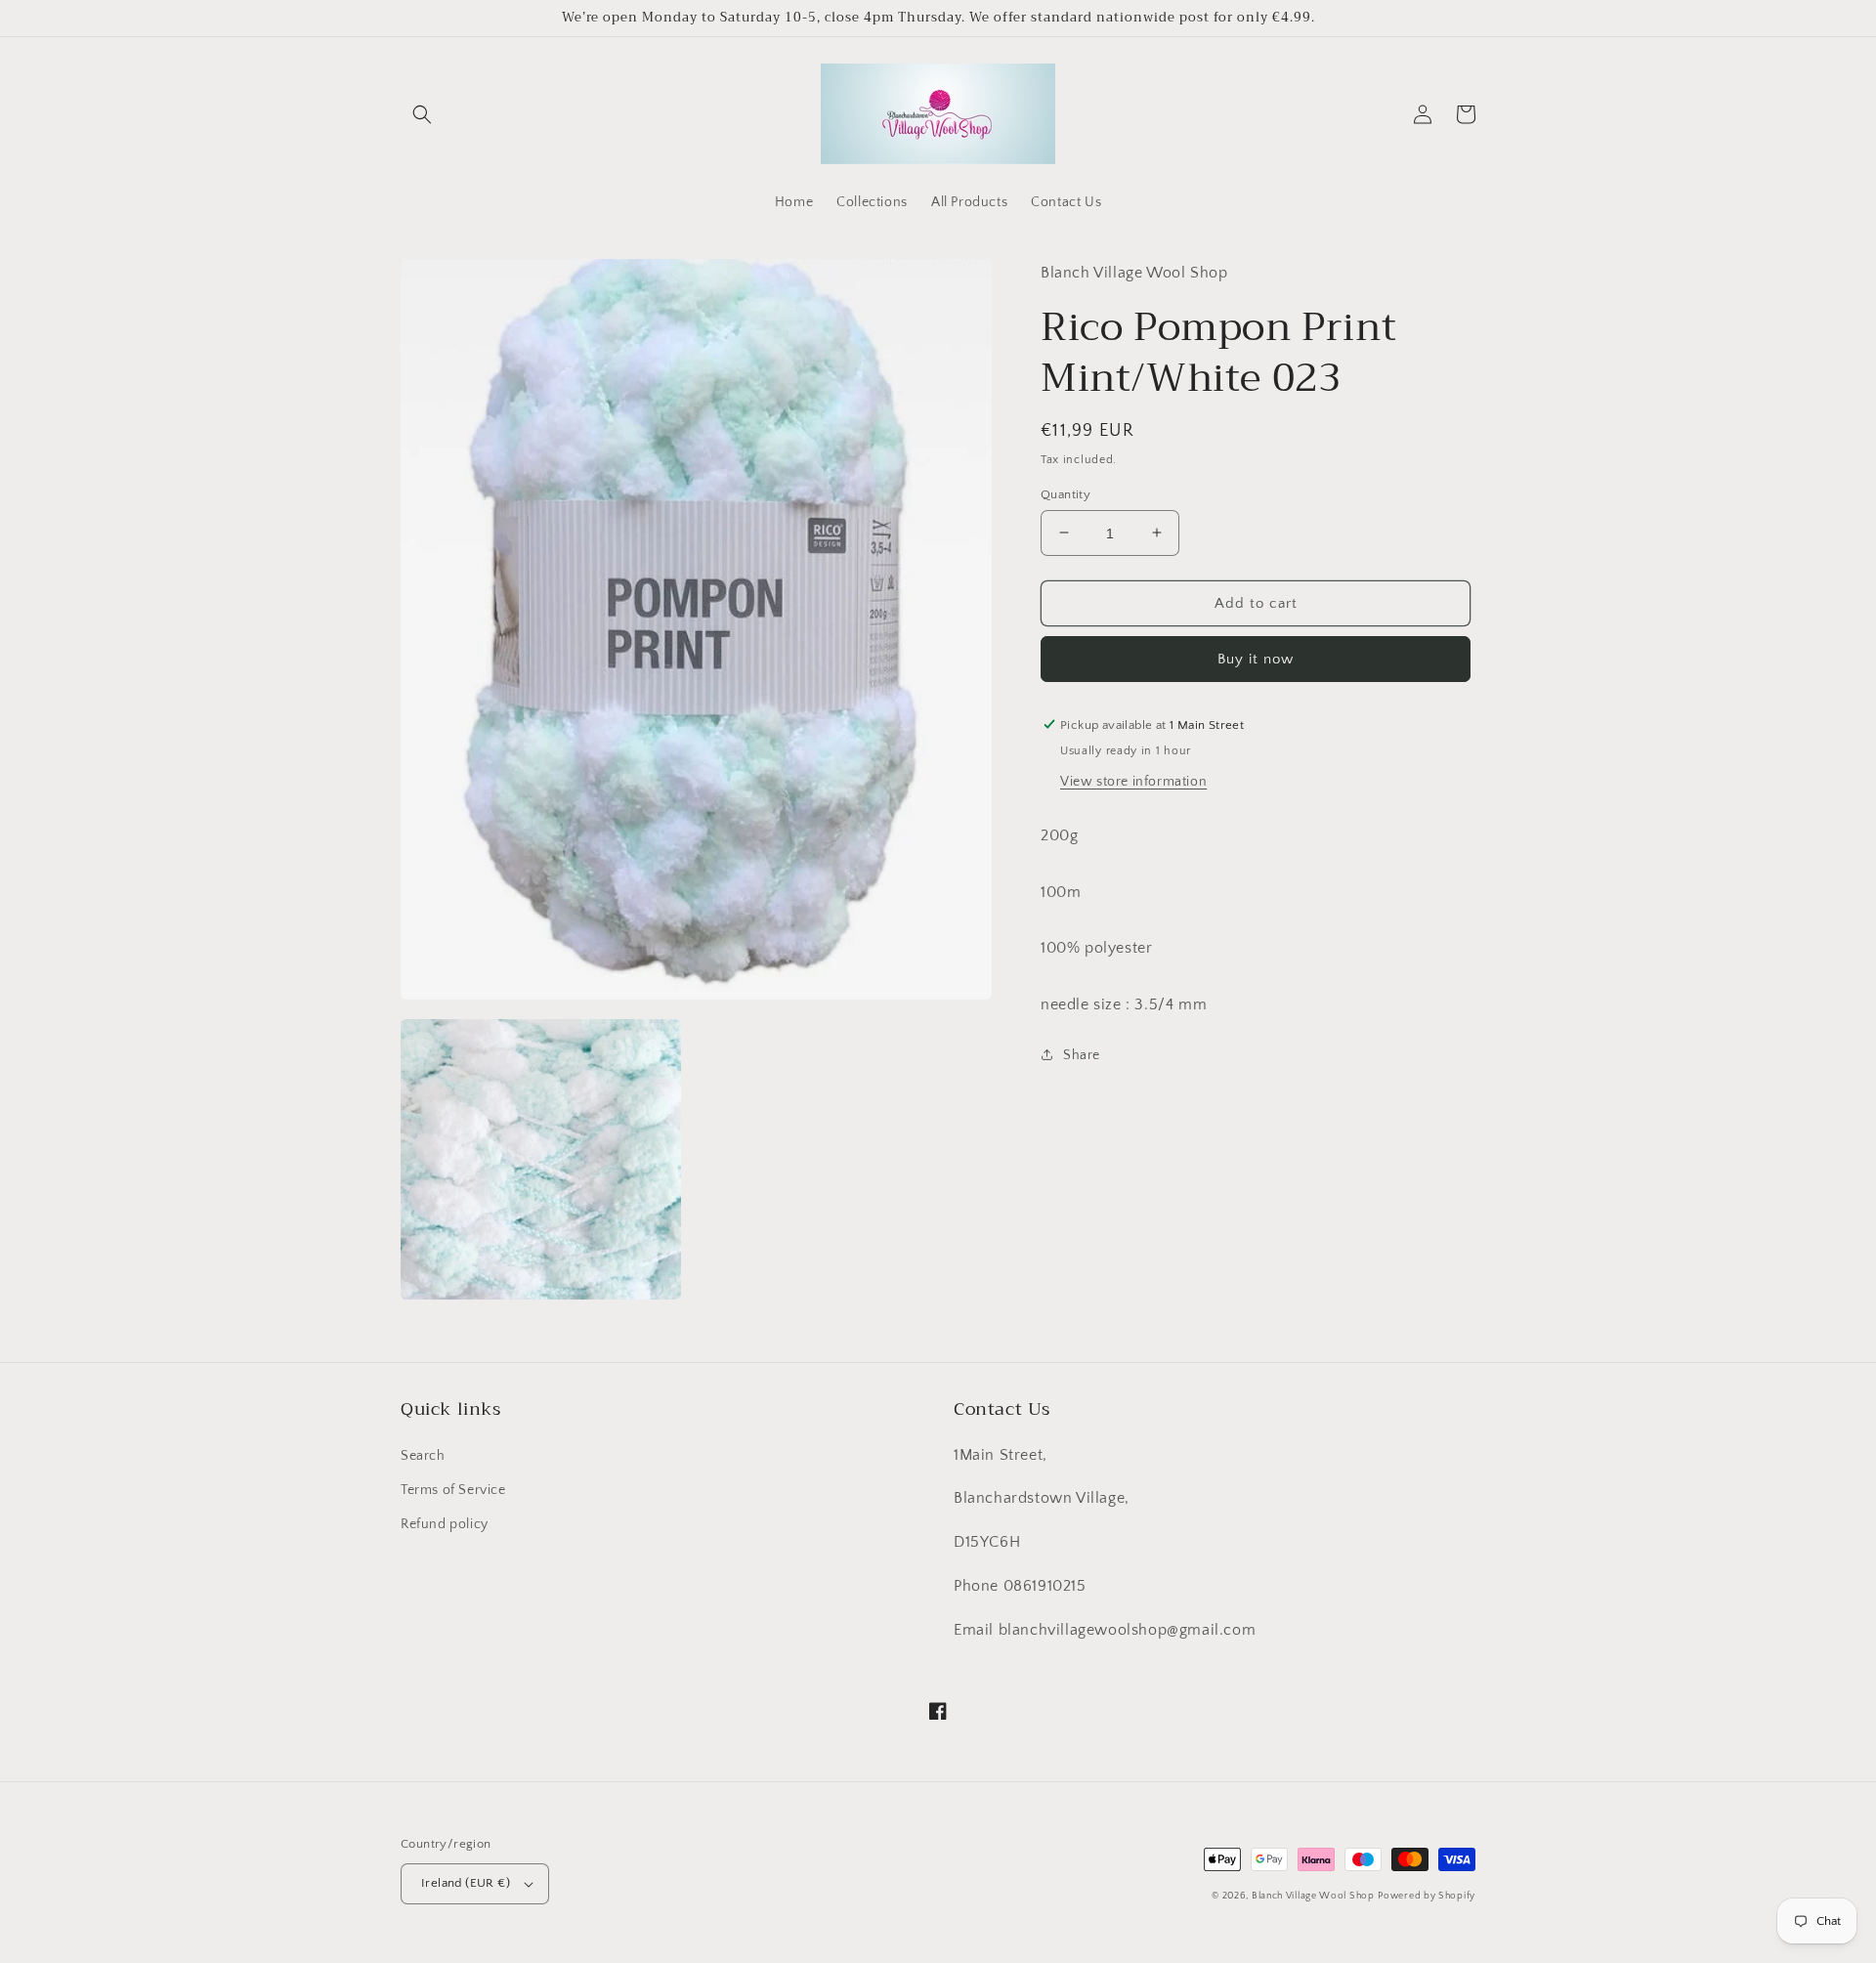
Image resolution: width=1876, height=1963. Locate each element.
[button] (422, 114)
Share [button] (1082, 1054)
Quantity (1066, 493)
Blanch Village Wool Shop (1313, 1896)
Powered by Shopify (1427, 1896)
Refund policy (445, 1524)
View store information (1133, 781)
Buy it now (1256, 658)
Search (423, 1456)
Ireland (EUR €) (466, 1883)
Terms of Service (453, 1490)
